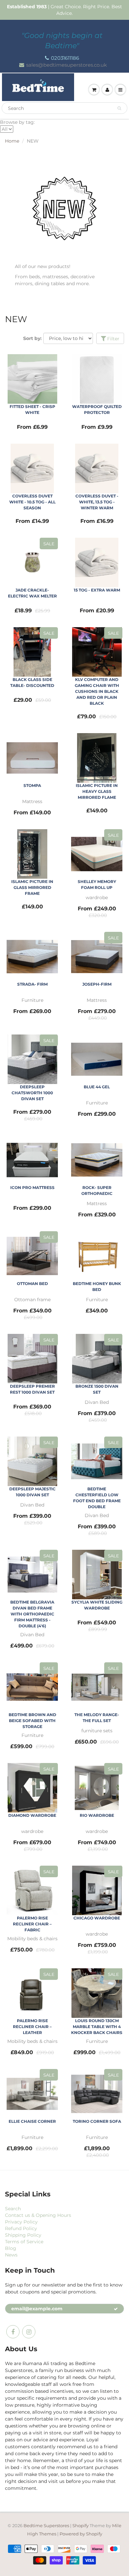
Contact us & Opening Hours (38, 2215)
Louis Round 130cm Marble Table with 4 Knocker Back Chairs (97, 2027)
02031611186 (65, 58)
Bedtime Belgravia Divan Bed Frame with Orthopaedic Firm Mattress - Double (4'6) (32, 1614)
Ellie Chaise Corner (32, 2121)
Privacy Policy (21, 2222)
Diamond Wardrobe (32, 1815)
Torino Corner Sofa (97, 2121)
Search (13, 2209)
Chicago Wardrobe (97, 1918)
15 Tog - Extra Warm (97, 590)
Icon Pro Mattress (32, 1187)
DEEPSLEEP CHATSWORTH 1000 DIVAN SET (32, 1093)
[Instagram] (29, 2332)
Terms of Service (24, 2242)
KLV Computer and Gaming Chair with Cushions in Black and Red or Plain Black (97, 691)
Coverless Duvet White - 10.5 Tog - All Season (32, 502)
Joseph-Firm (97, 984)
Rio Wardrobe (97, 1815)
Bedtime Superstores (46, 2525)
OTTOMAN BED (32, 1284)
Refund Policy (21, 2228)
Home (12, 141)
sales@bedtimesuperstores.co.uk (66, 65)
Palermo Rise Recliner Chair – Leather (32, 2027)
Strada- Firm (32, 984)
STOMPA (32, 785)
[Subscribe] (116, 2309)
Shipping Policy (23, 2235)
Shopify (81, 2525)
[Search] (119, 108)
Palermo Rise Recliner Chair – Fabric (32, 1924)
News (11, 2255)
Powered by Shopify (81, 2534)
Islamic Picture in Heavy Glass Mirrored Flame (97, 791)
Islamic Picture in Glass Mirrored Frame (32, 887)
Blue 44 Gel (97, 1087)
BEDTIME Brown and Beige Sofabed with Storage (32, 1721)
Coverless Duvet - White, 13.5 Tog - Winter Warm (97, 502)
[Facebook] (13, 2332)
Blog (11, 2248)
